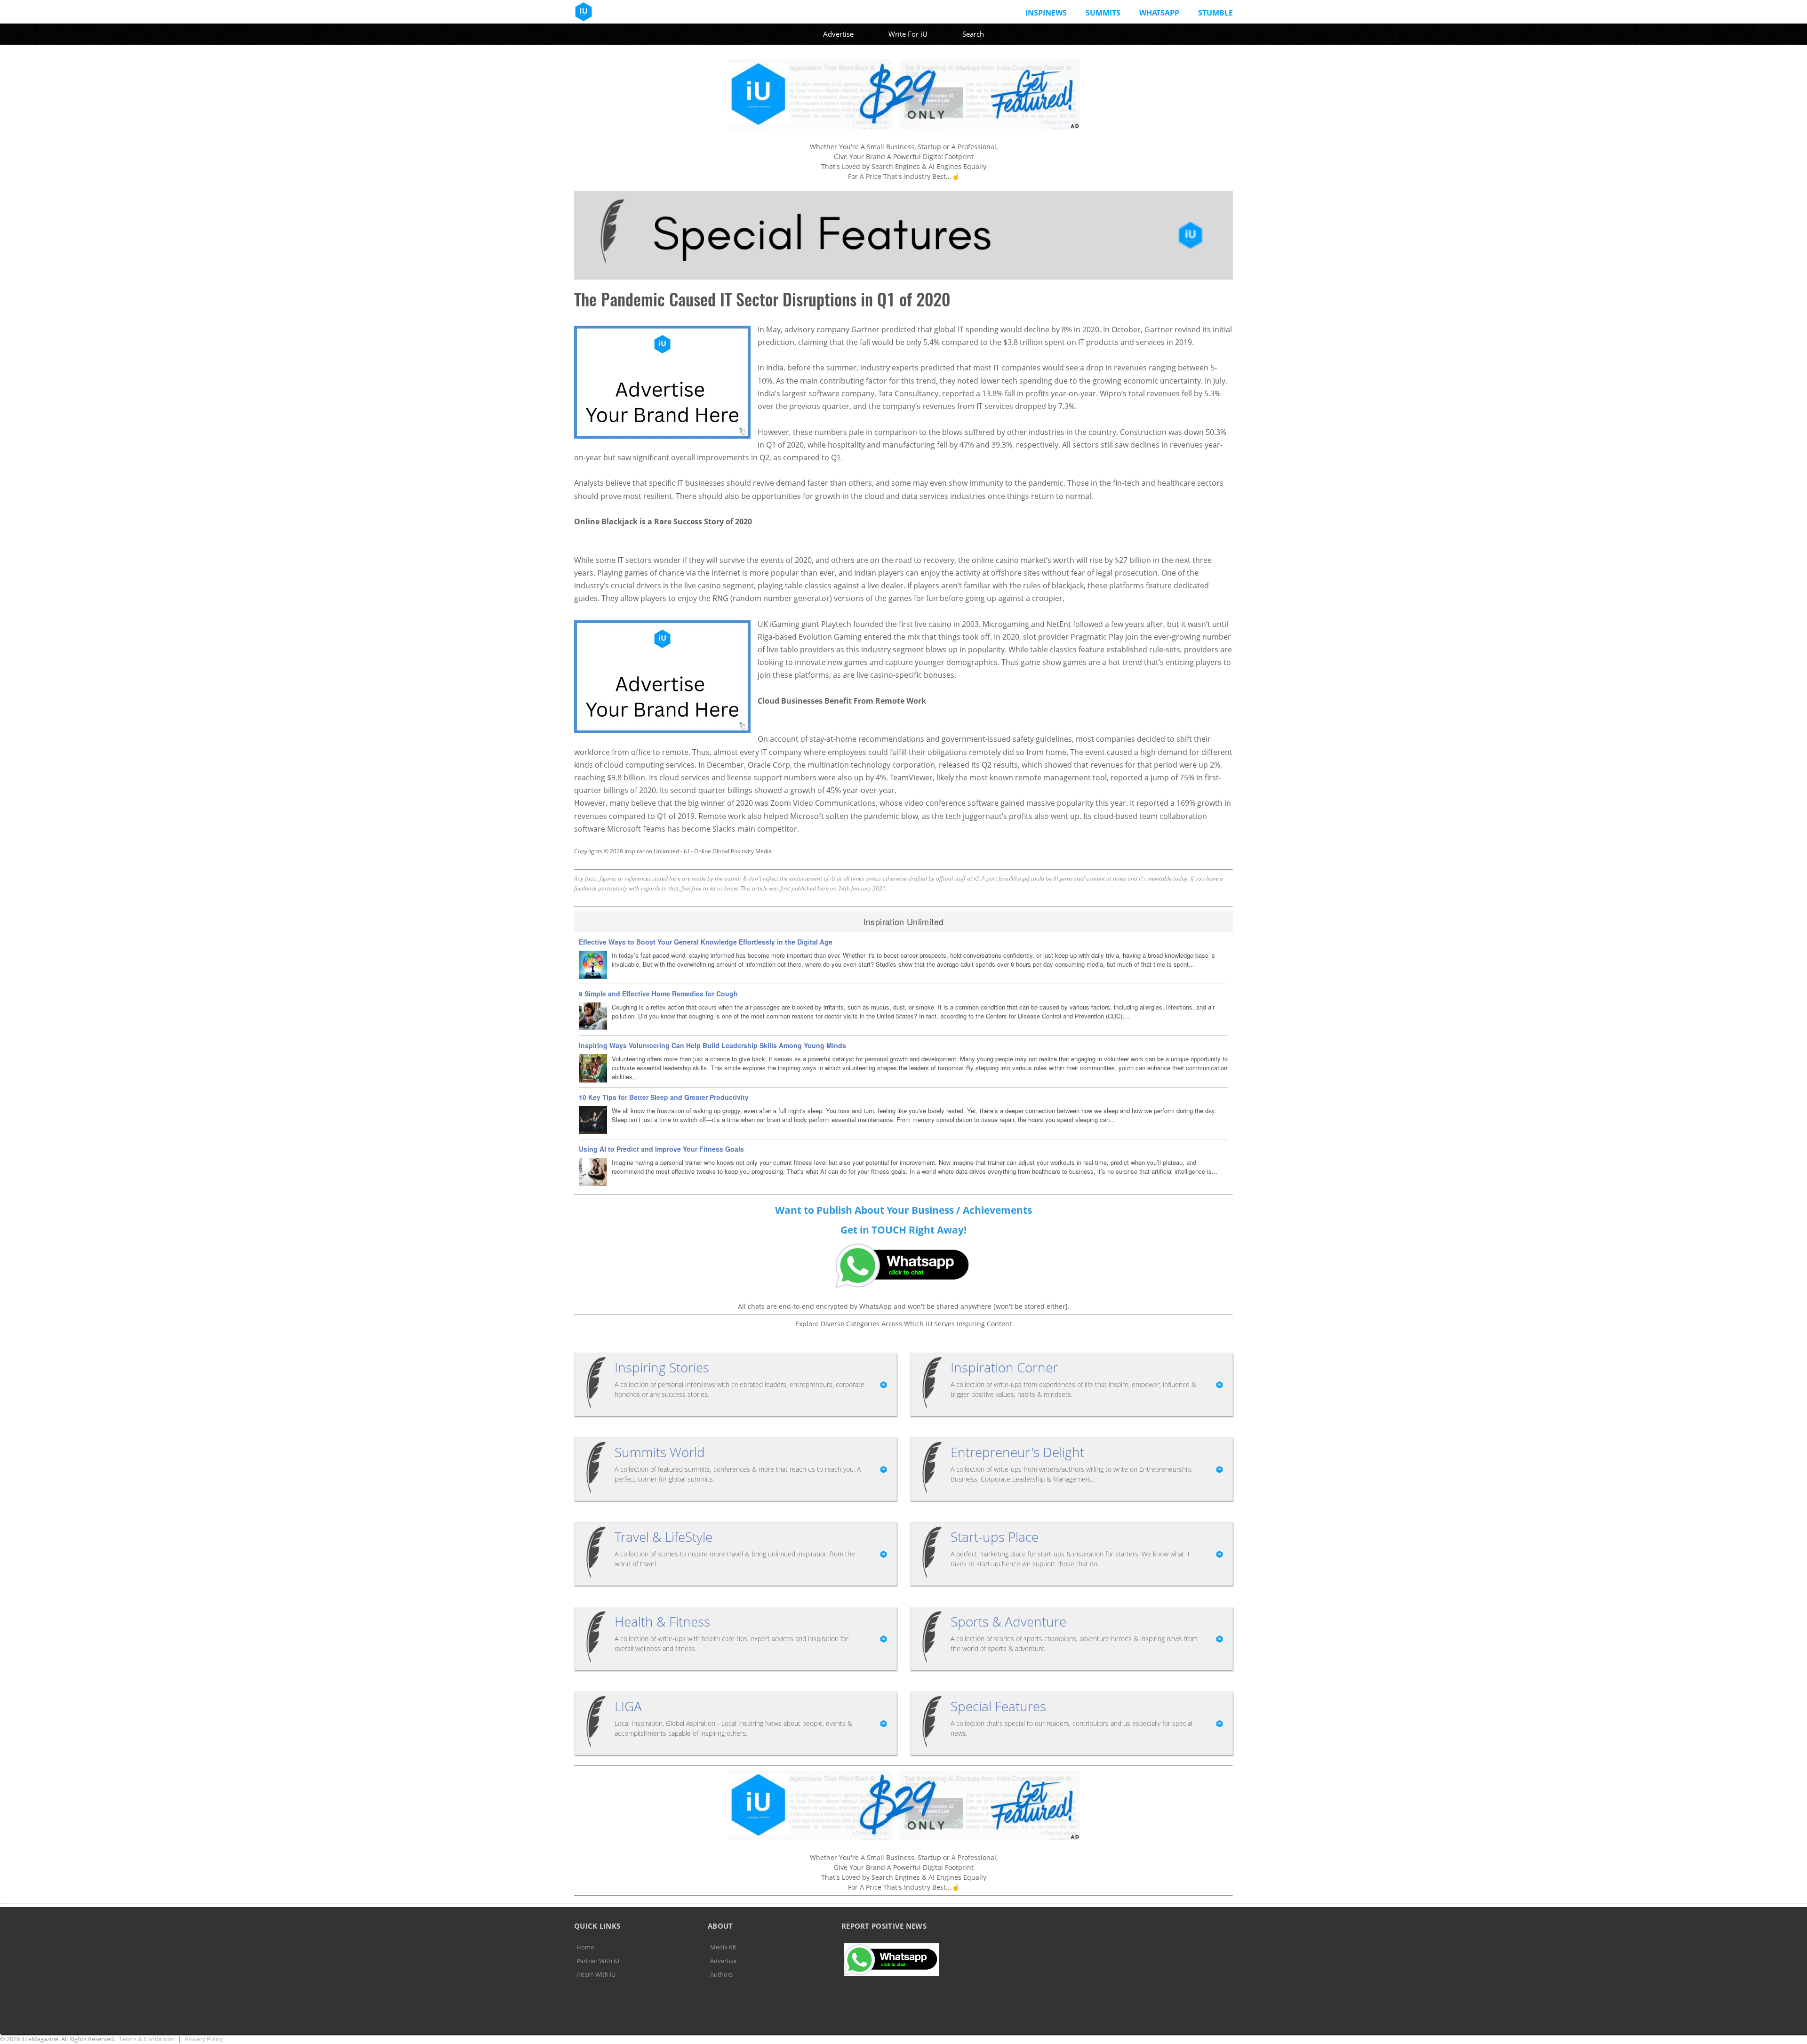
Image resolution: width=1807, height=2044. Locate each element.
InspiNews (1046, 13)
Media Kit (723, 1947)
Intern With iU (596, 1974)
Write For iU (908, 34)
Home (585, 1947)
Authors (721, 1974)
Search (973, 34)
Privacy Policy (204, 2039)
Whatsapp (1159, 13)
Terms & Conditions (147, 2039)
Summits (1103, 13)
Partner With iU (598, 1961)
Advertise (838, 34)
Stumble (1215, 13)
